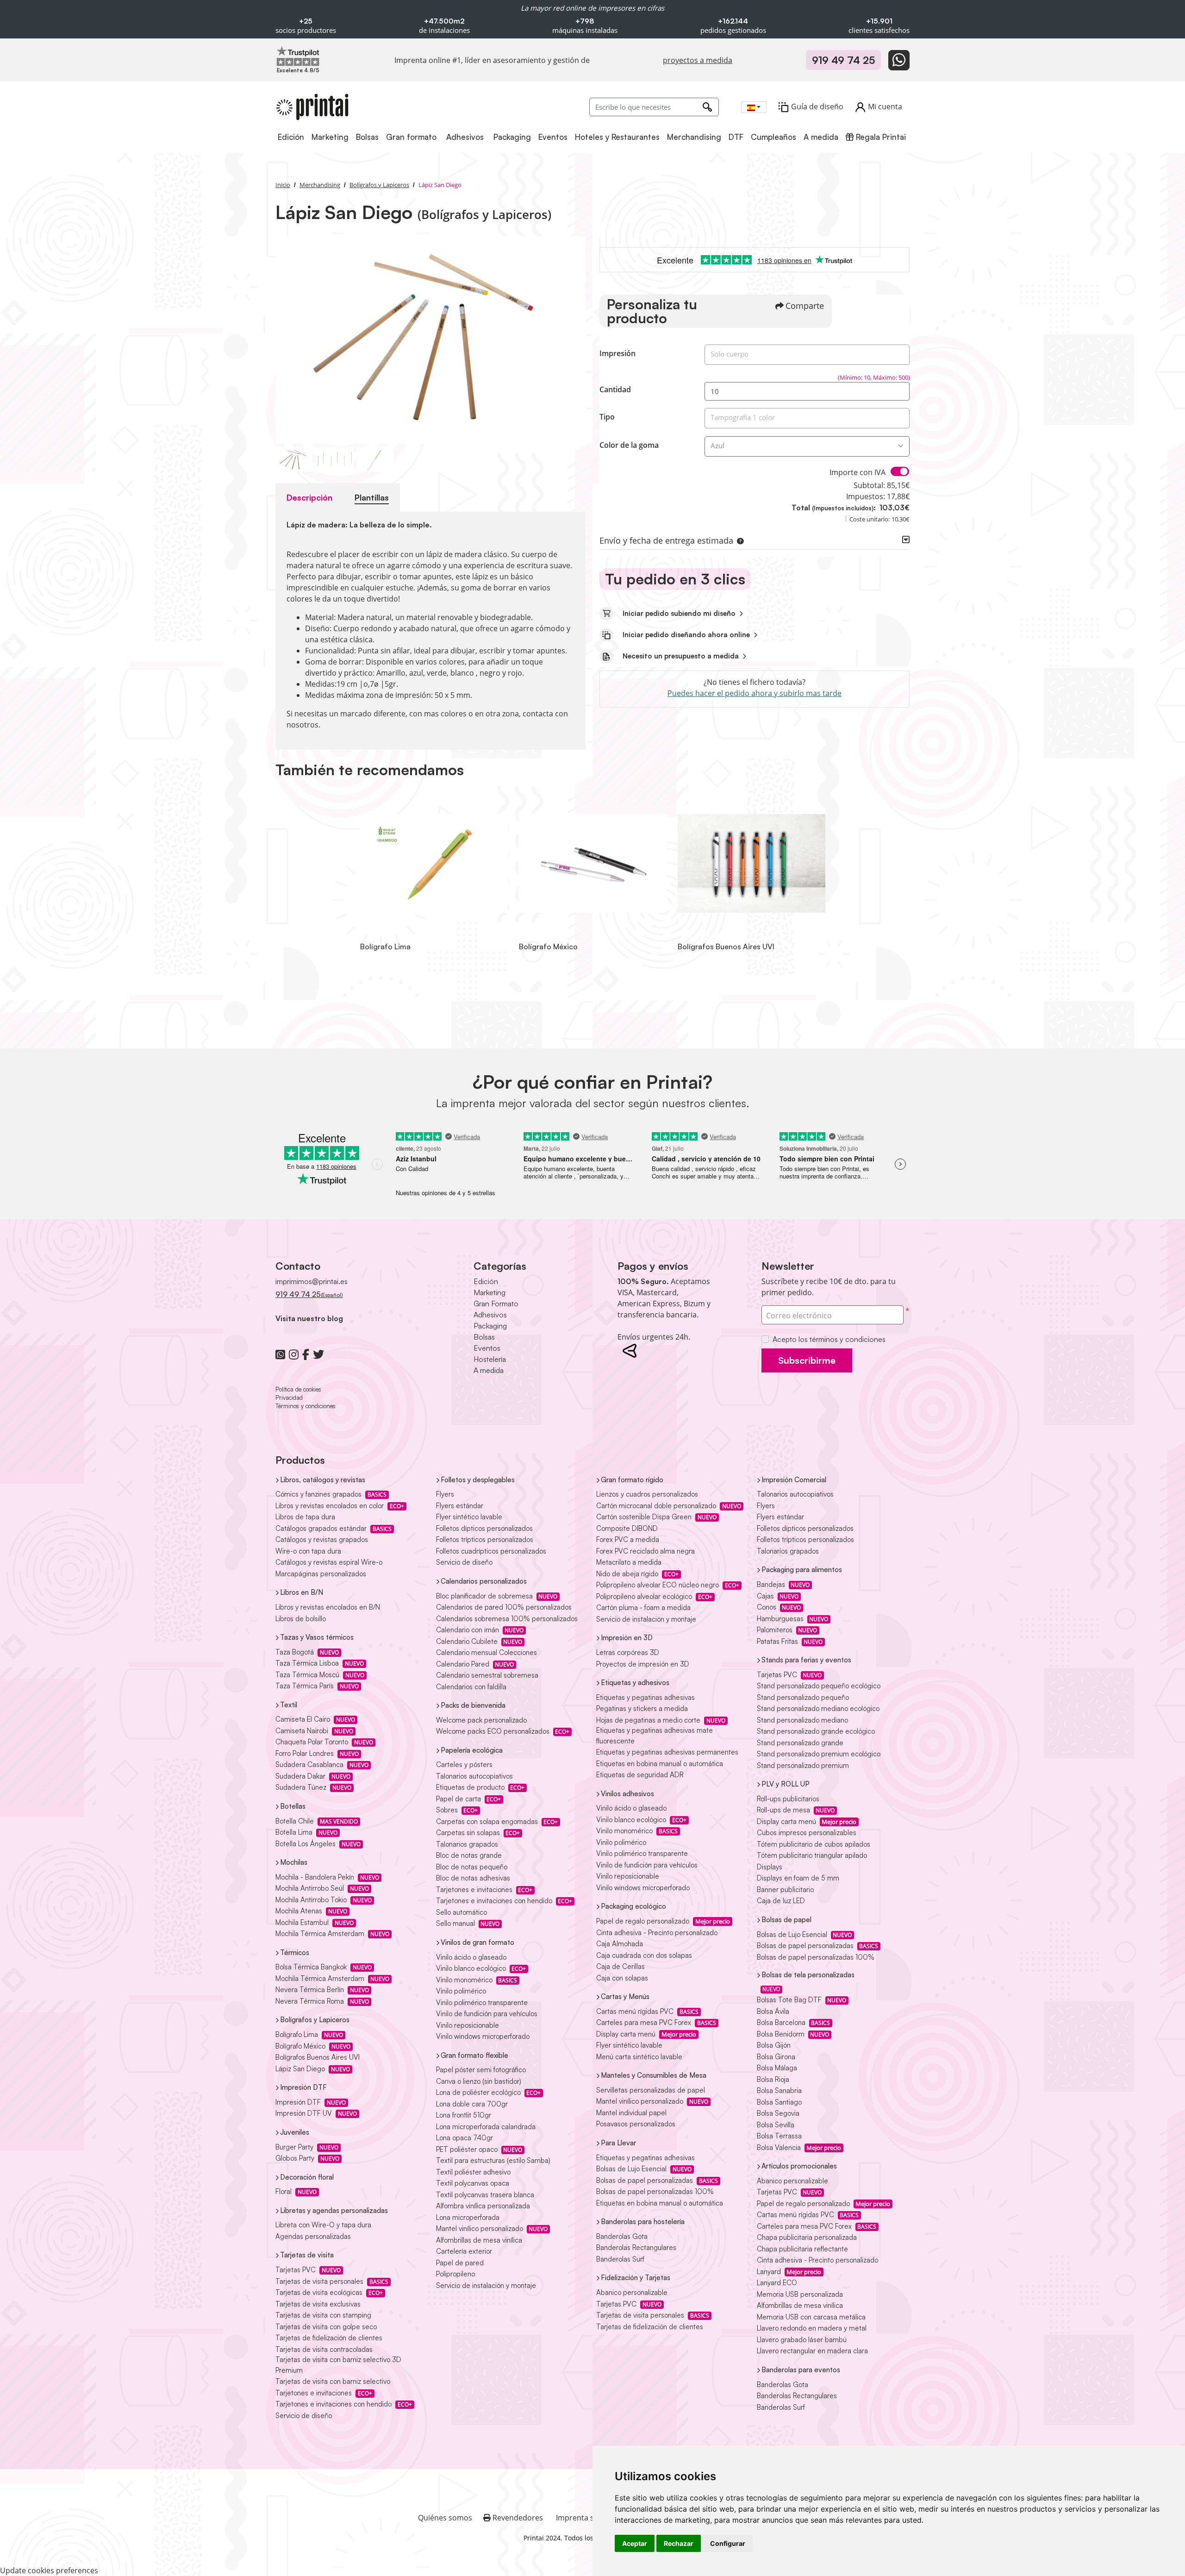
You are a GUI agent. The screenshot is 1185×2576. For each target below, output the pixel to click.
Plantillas (372, 497)
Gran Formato (496, 1304)
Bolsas (484, 1337)
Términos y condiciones (306, 1406)
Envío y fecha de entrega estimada (666, 540)
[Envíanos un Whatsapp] (899, 60)
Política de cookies (298, 1389)
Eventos (487, 1348)
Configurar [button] (728, 2543)
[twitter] (318, 1354)
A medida (489, 1370)
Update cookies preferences (49, 2570)
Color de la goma (629, 445)
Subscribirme (807, 1360)
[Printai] (312, 107)
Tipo (607, 417)
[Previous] (285, 340)
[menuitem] (292, 137)
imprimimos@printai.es (312, 1281)
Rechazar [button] (679, 2543)
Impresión (617, 353)
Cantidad (615, 389)
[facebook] (306, 1354)
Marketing (490, 1292)
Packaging (490, 1326)
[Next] (576, 340)
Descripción (309, 497)
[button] (738, 540)
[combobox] (754, 107)
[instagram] (294, 1354)
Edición (486, 1281)
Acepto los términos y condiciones (829, 1339)
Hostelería (490, 1359)
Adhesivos (490, 1315)
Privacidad (289, 1398)
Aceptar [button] (635, 2543)
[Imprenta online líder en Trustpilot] (298, 56)
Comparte (805, 306)
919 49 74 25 (843, 60)
